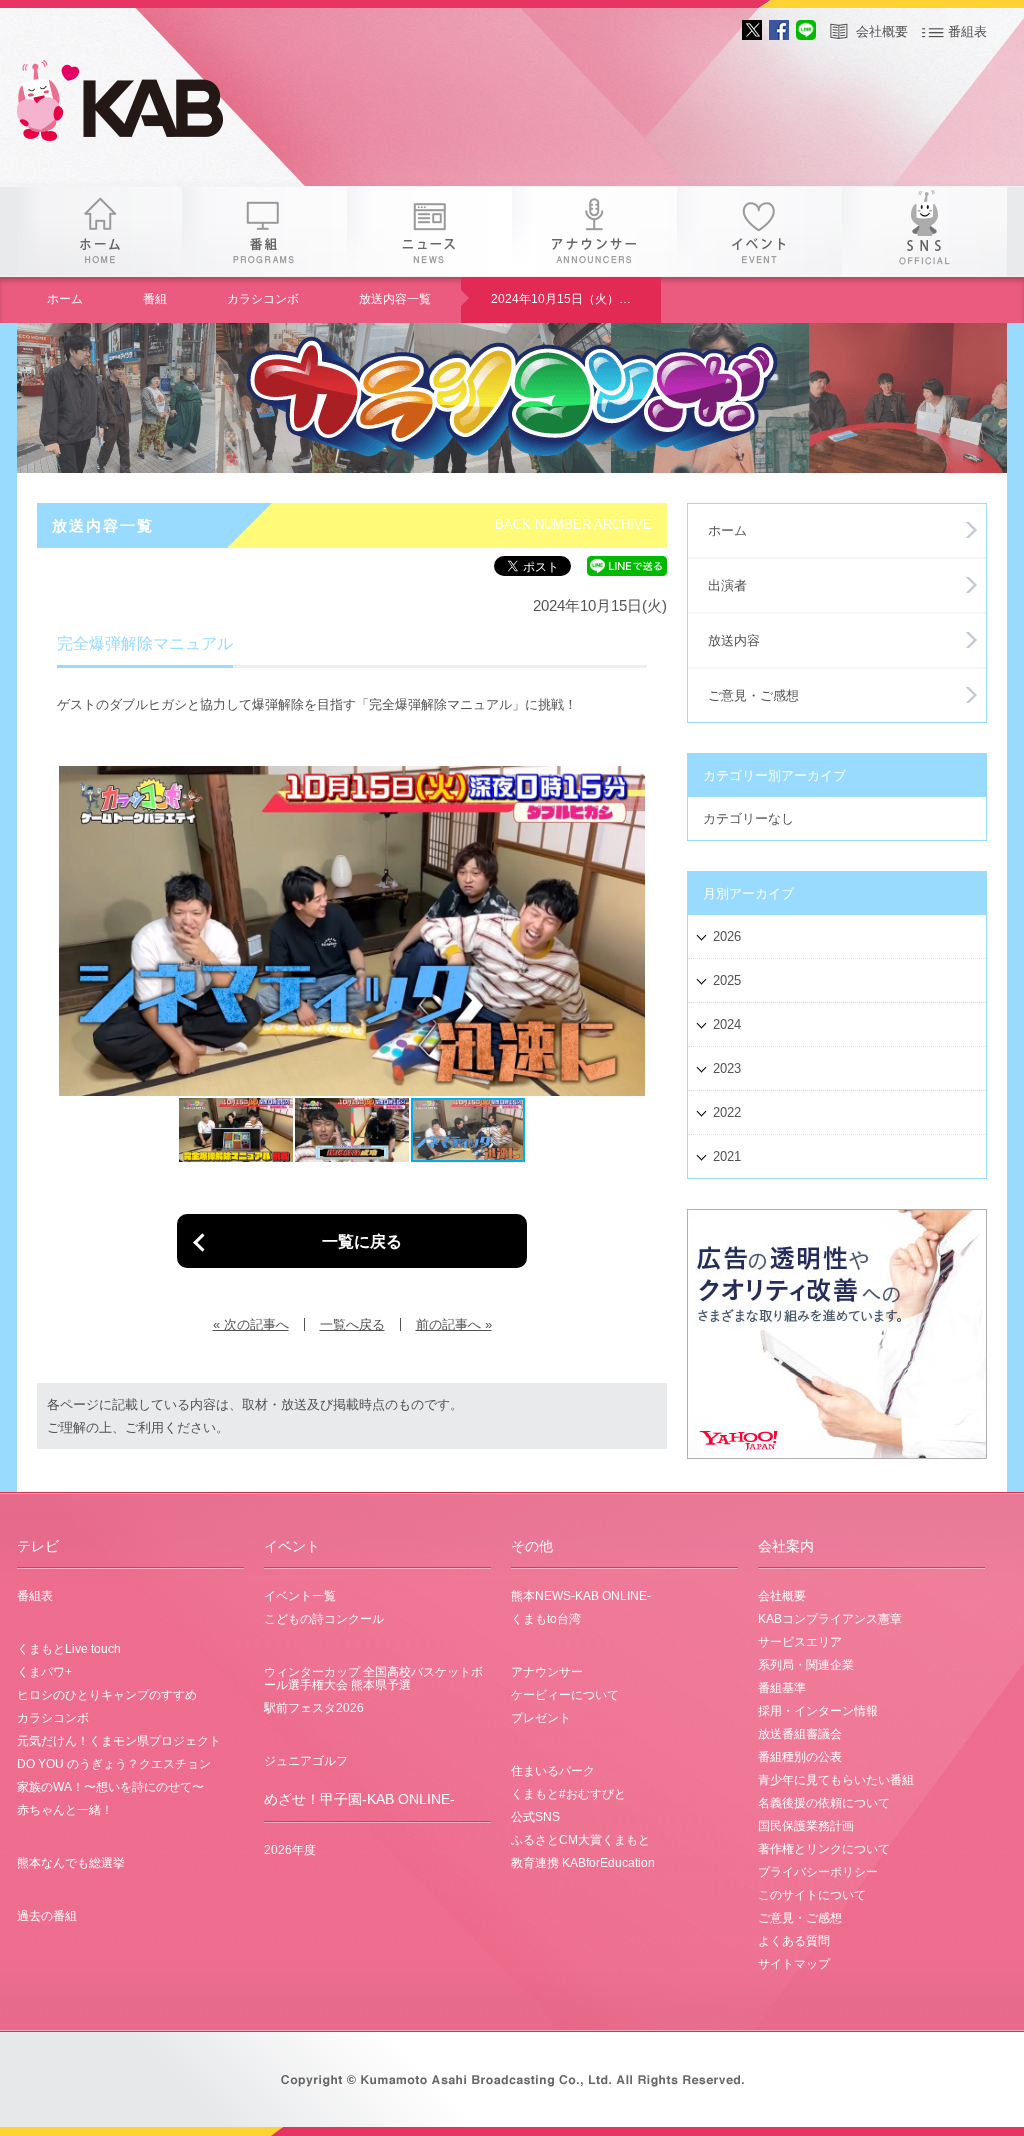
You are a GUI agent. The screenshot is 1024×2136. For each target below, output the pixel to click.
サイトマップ (794, 1964)
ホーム (99, 231)
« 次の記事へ (251, 1324)
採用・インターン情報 (818, 1711)
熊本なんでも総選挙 (71, 1863)
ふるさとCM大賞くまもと (580, 1840)
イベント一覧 (300, 1596)
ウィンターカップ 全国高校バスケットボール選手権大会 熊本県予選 (373, 1678)
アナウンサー (594, 231)
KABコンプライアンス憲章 (830, 1619)
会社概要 (882, 31)
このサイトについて (812, 1895)
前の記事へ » (454, 1324)
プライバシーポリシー (818, 1872)
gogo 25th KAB (137, 105)
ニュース (429, 231)
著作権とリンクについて (824, 1849)
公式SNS (535, 1817)
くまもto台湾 (546, 1619)
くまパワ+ (44, 1672)
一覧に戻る (362, 1241)
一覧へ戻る (352, 1324)
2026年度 (290, 1850)
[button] (75, 931)
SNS (924, 231)
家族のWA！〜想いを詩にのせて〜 (110, 1787)
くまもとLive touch (69, 1649)
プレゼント (541, 1718)
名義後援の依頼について (824, 1803)
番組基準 (782, 1688)
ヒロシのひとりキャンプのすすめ (107, 1695)
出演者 (727, 585)
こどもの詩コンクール (324, 1619)
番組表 (967, 31)
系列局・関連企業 (806, 1665)
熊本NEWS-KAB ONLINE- (581, 1596)
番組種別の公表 (800, 1757)
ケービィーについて (565, 1695)
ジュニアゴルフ (306, 1761)
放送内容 (734, 640)
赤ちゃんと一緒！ (65, 1810)
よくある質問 (794, 1941)
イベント (759, 231)
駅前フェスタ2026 (314, 1708)
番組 (264, 231)
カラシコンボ (263, 299)
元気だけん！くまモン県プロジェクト (119, 1741)
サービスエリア (800, 1642)
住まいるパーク (553, 1771)
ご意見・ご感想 (753, 695)
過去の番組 (47, 1916)
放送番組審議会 (800, 1734)
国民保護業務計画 (806, 1826)
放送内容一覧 (395, 299)
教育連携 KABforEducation (583, 1863)
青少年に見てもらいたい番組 (836, 1780)
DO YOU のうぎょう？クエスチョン (114, 1764)
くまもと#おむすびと (568, 1794)
